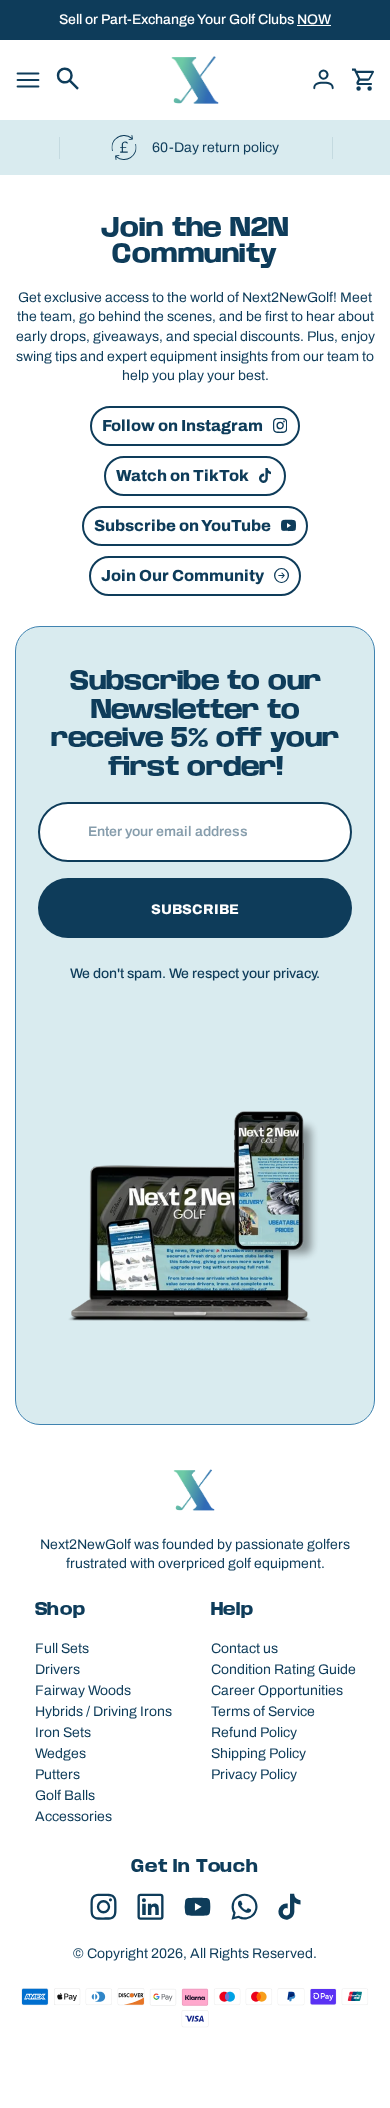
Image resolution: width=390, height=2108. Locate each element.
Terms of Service (263, 1711)
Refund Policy (254, 1732)
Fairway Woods (83, 1690)
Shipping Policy (258, 1753)
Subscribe (195, 909)
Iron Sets (63, 1732)
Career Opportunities (277, 1690)
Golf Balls (65, 1795)
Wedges (60, 1753)
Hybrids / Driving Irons (103, 1711)
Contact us (244, 1648)
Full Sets (62, 1648)
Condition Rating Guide (283, 1669)
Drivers (57, 1669)
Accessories (73, 1816)
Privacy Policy (254, 1774)
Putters (57, 1774)
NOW (314, 19)
